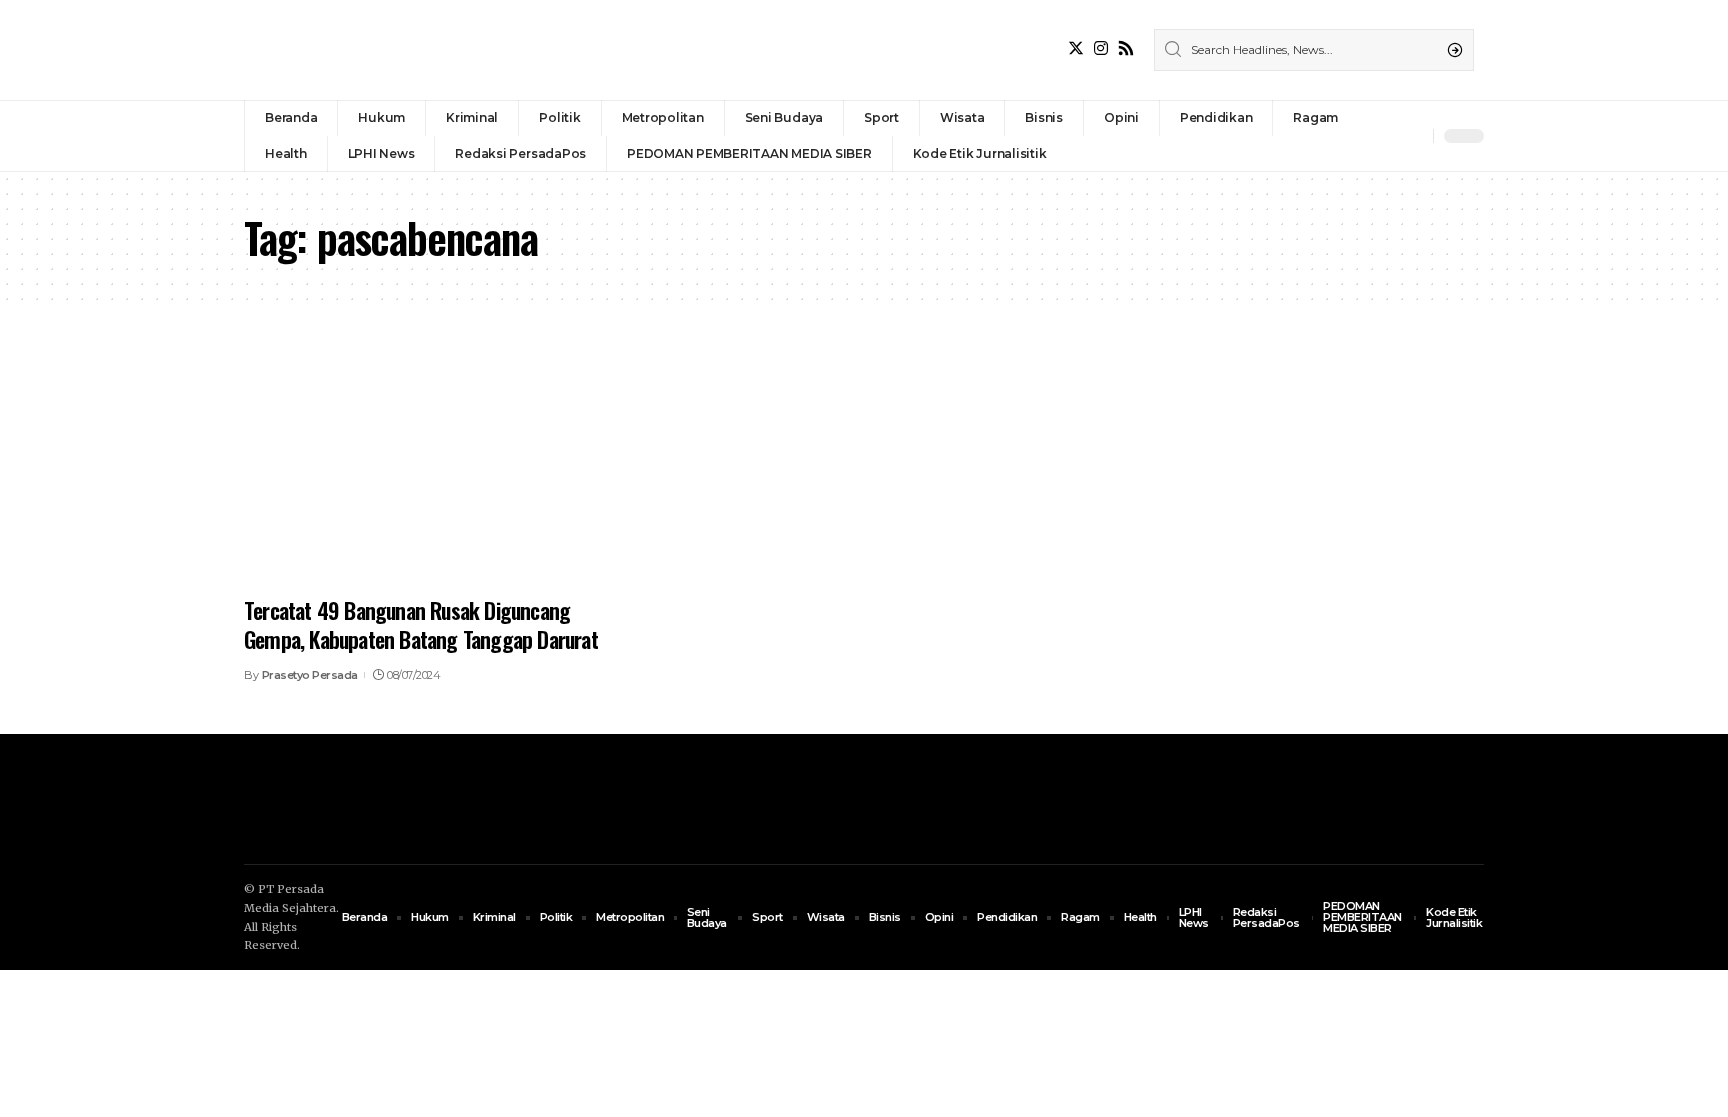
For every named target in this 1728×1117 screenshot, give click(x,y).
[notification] (1413, 136)
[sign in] (1385, 136)
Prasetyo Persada (310, 675)
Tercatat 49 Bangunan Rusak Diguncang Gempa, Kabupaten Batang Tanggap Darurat (421, 624)
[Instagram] (1101, 48)
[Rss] (1126, 48)
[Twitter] (1076, 48)
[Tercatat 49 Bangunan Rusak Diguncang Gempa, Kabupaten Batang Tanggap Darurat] (437, 468)
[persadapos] (382, 50)
